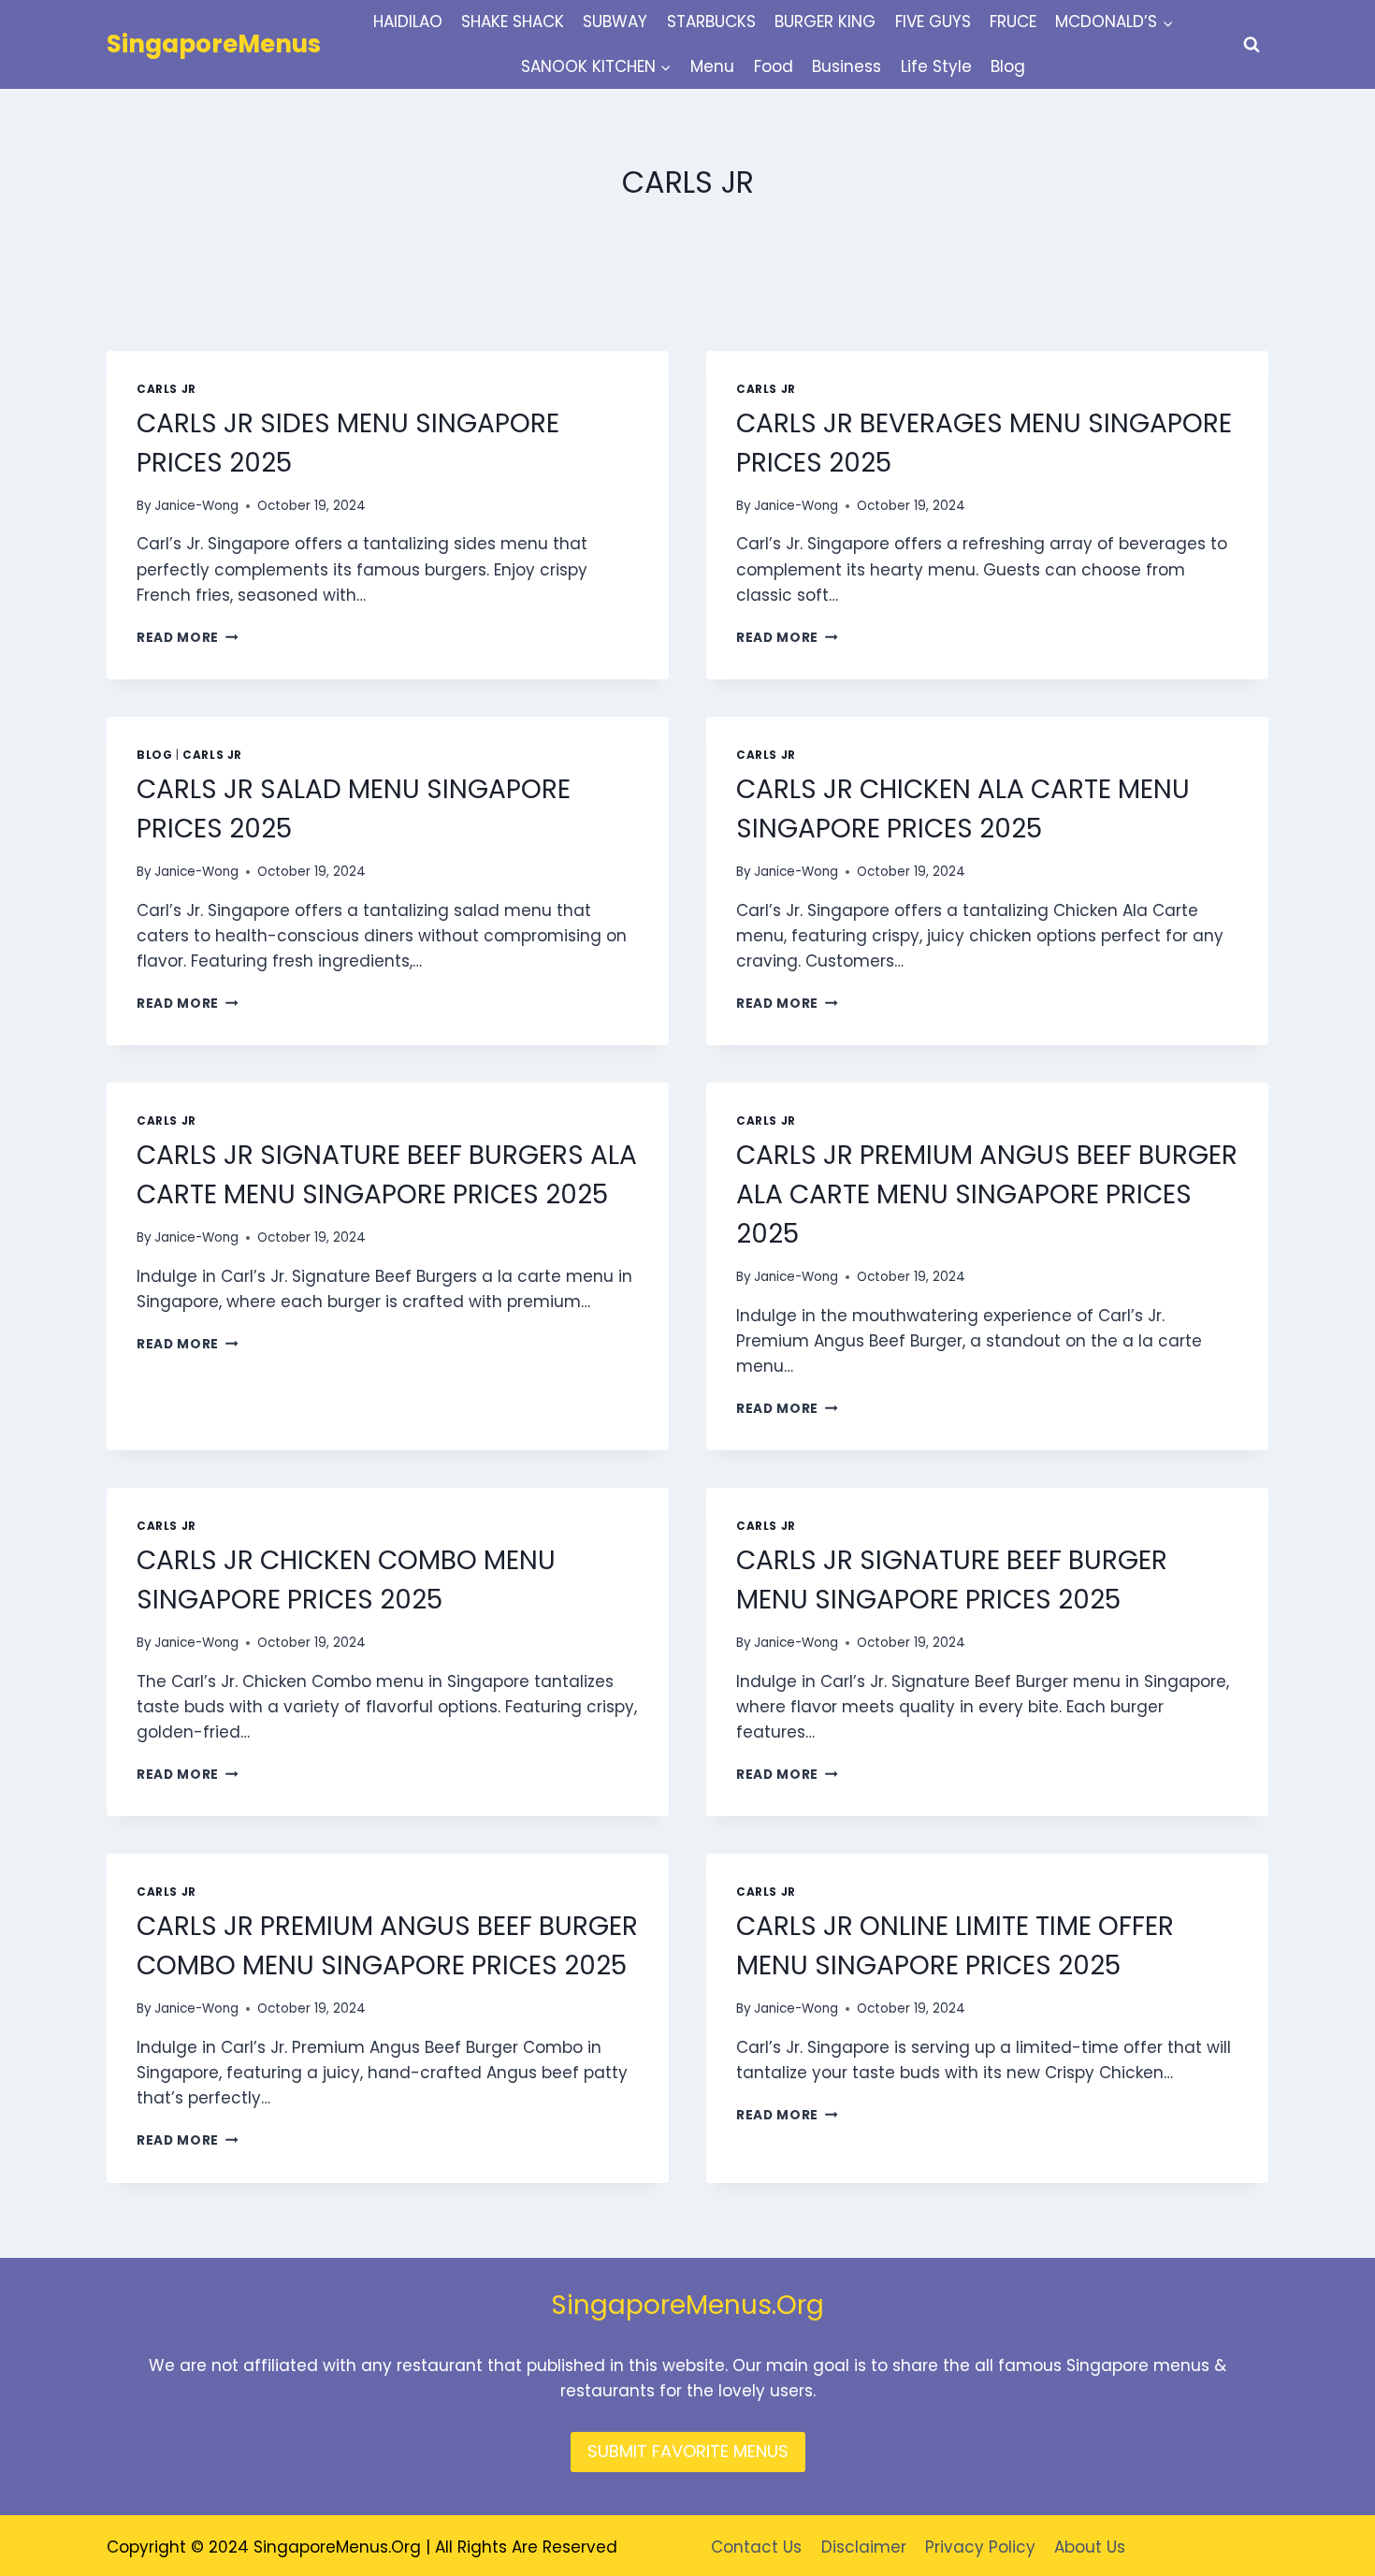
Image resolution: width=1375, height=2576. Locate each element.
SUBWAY (615, 22)
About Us (1090, 2547)
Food (774, 66)
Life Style (936, 66)
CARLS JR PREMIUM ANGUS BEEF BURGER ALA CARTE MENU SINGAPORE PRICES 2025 (987, 1194)
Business (847, 66)
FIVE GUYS (933, 22)
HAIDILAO (408, 22)
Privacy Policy (980, 2547)
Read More (188, 638)
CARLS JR (166, 389)
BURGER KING (825, 22)
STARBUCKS (711, 22)
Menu (712, 66)
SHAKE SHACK (513, 22)
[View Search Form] (1252, 45)
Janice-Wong (196, 506)
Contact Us (756, 2547)
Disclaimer (864, 2547)
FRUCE (1013, 22)
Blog (1008, 66)
